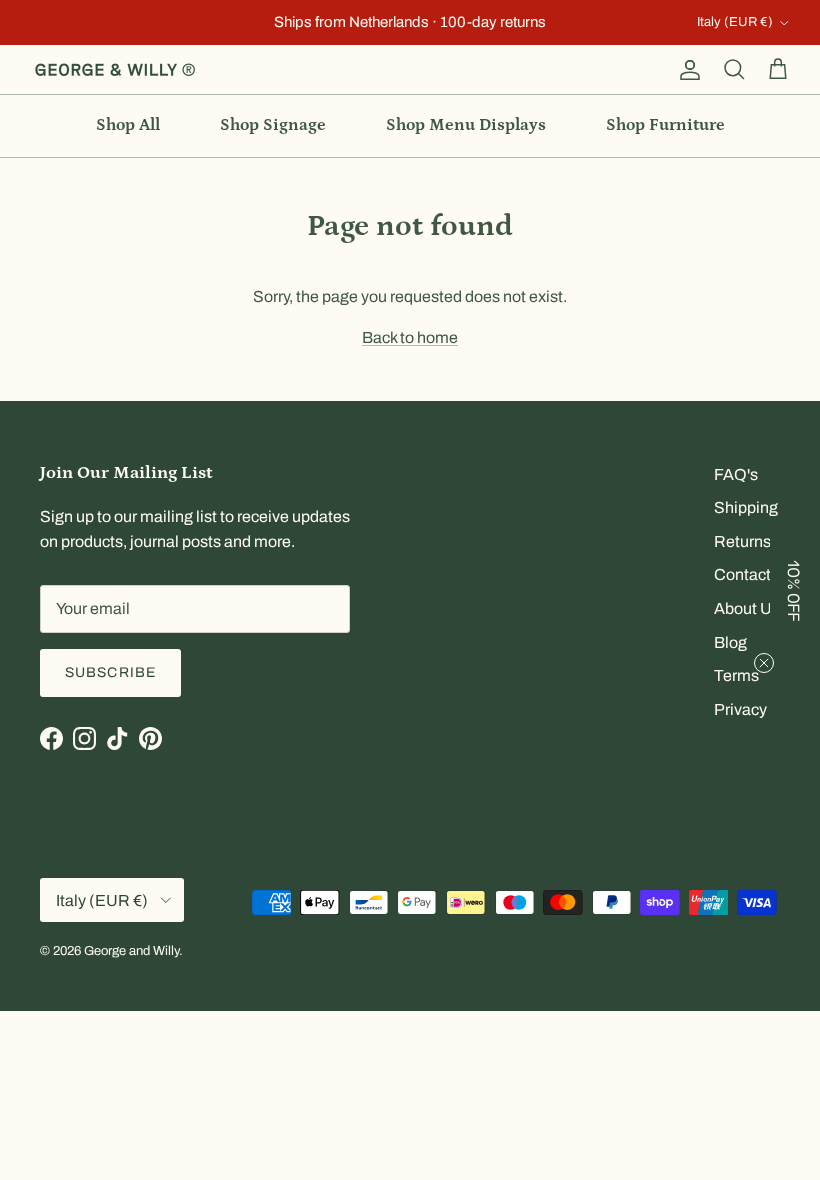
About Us (747, 608)
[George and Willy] (115, 70)
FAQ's (736, 474)
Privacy (740, 709)
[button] (795, 590)
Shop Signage (273, 125)
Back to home (410, 337)
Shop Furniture (665, 125)
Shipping (746, 507)
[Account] (686, 70)
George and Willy (131, 951)
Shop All (128, 125)
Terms (736, 675)
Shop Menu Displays (466, 125)
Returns (742, 541)
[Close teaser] (764, 663)
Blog (730, 642)
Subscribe (110, 672)
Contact (742, 574)
